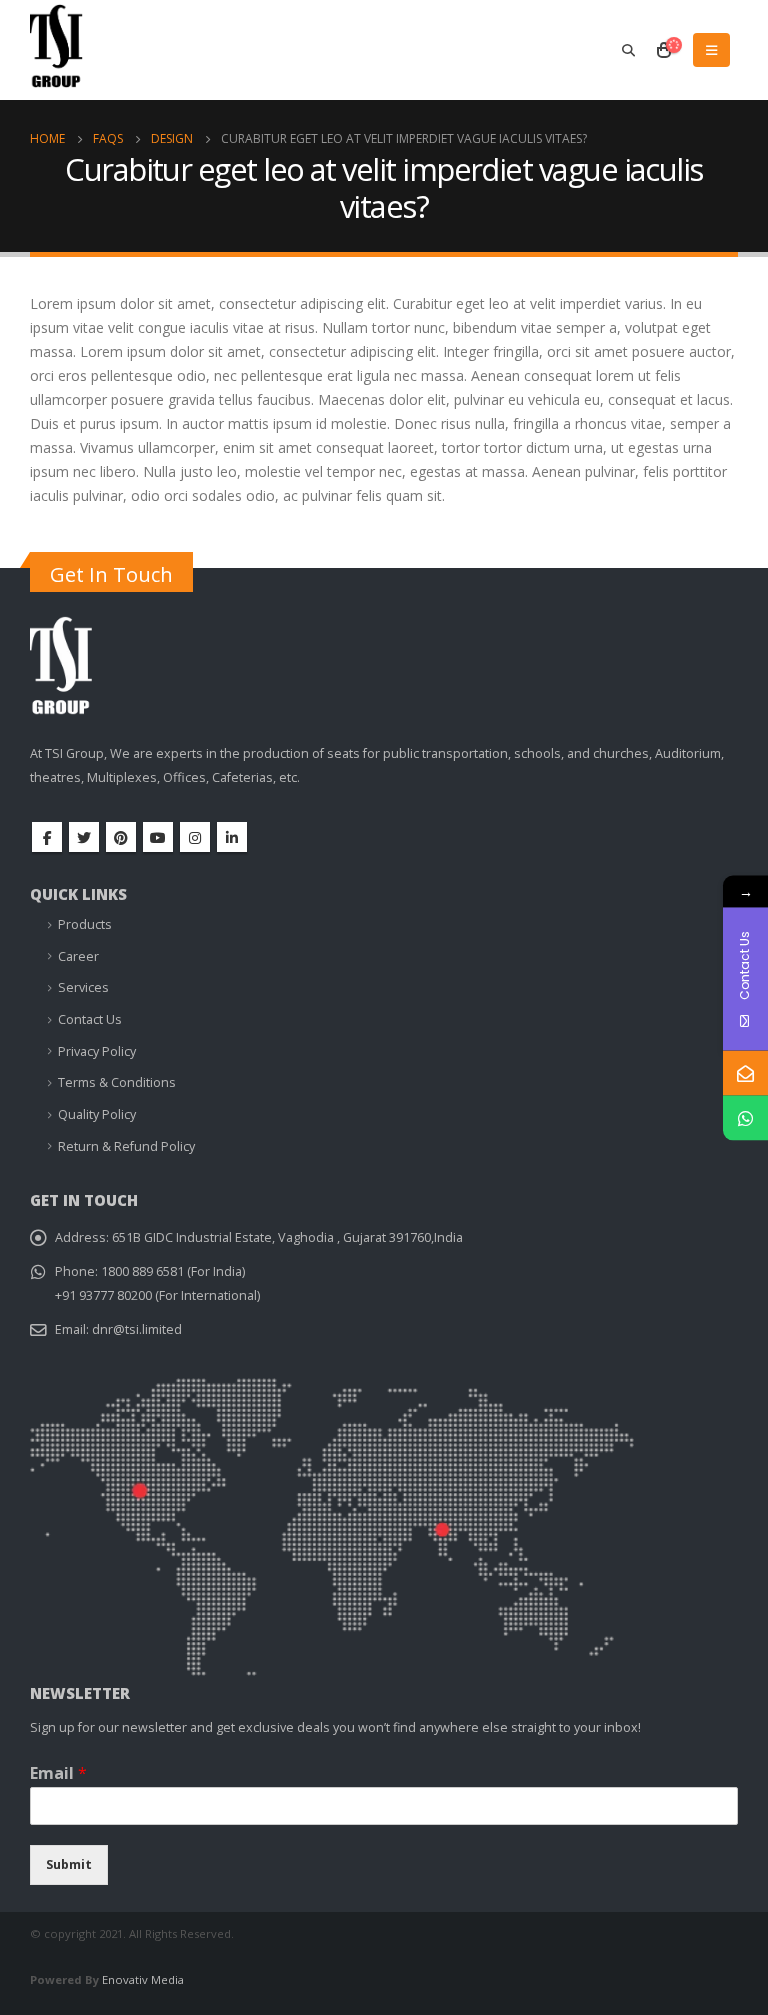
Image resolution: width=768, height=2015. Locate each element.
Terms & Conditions (117, 1082)
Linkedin (232, 837)
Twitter (84, 837)
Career (78, 956)
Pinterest (121, 837)
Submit (69, 1864)
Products (85, 924)
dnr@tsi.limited (137, 1329)
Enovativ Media (143, 1979)
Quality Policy (97, 1114)
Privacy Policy (97, 1051)
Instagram (195, 837)
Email (58, 1773)
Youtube (158, 837)
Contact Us (90, 1019)
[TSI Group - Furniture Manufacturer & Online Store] (80, 54)
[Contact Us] (745, 1072)
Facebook (47, 837)
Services (83, 987)
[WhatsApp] (745, 1117)
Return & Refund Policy (126, 1146)
